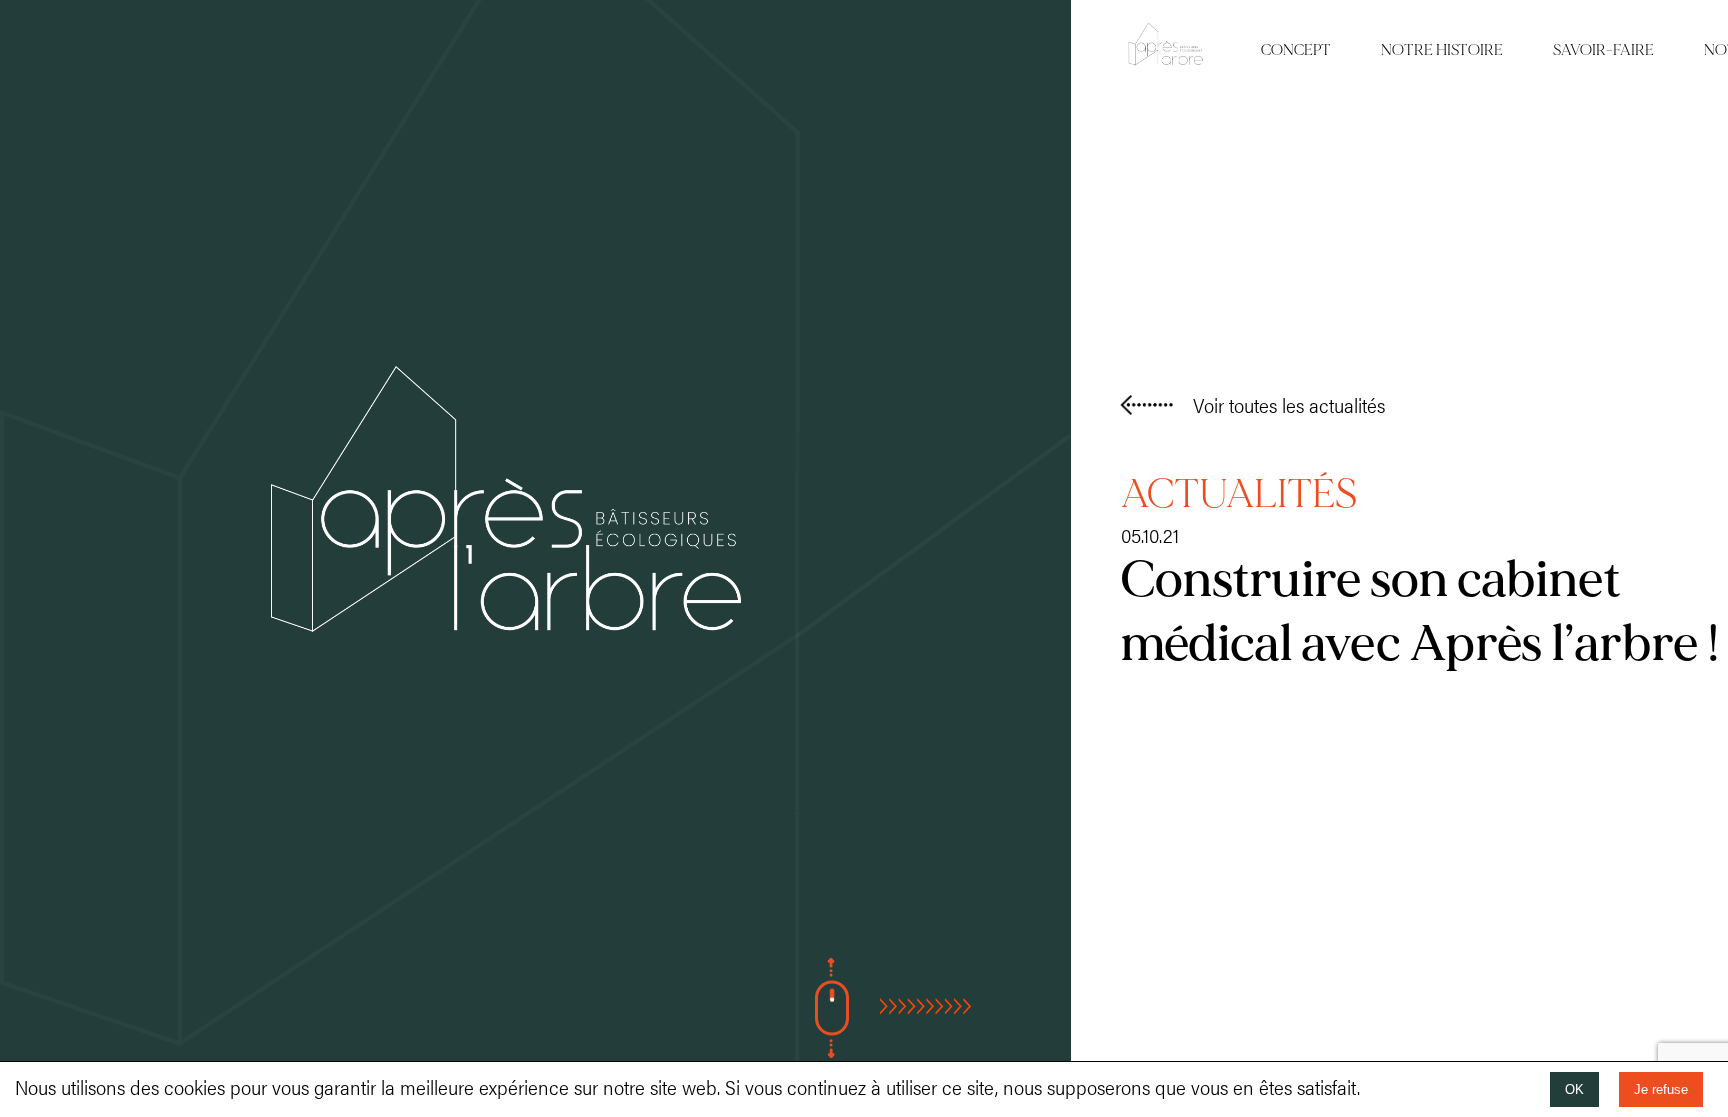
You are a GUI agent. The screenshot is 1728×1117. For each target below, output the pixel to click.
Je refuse (1661, 1089)
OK (1574, 1089)
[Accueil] (506, 623)
